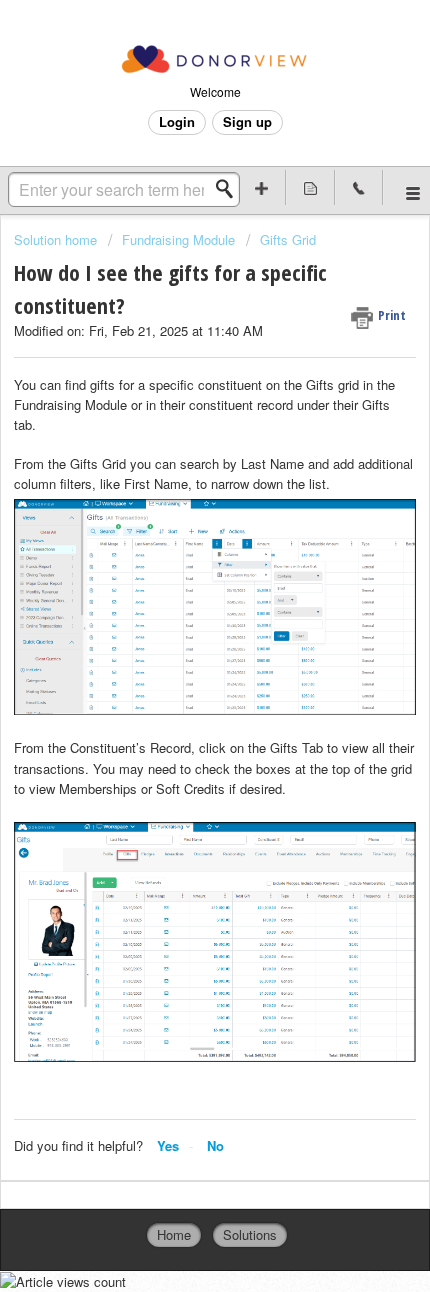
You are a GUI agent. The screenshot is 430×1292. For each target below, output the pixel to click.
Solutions (250, 1234)
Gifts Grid (288, 239)
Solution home (57, 239)
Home (174, 1234)
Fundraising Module (178, 239)
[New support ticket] (262, 187)
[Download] (178, 637)
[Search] (230, 189)
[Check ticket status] (310, 187)
